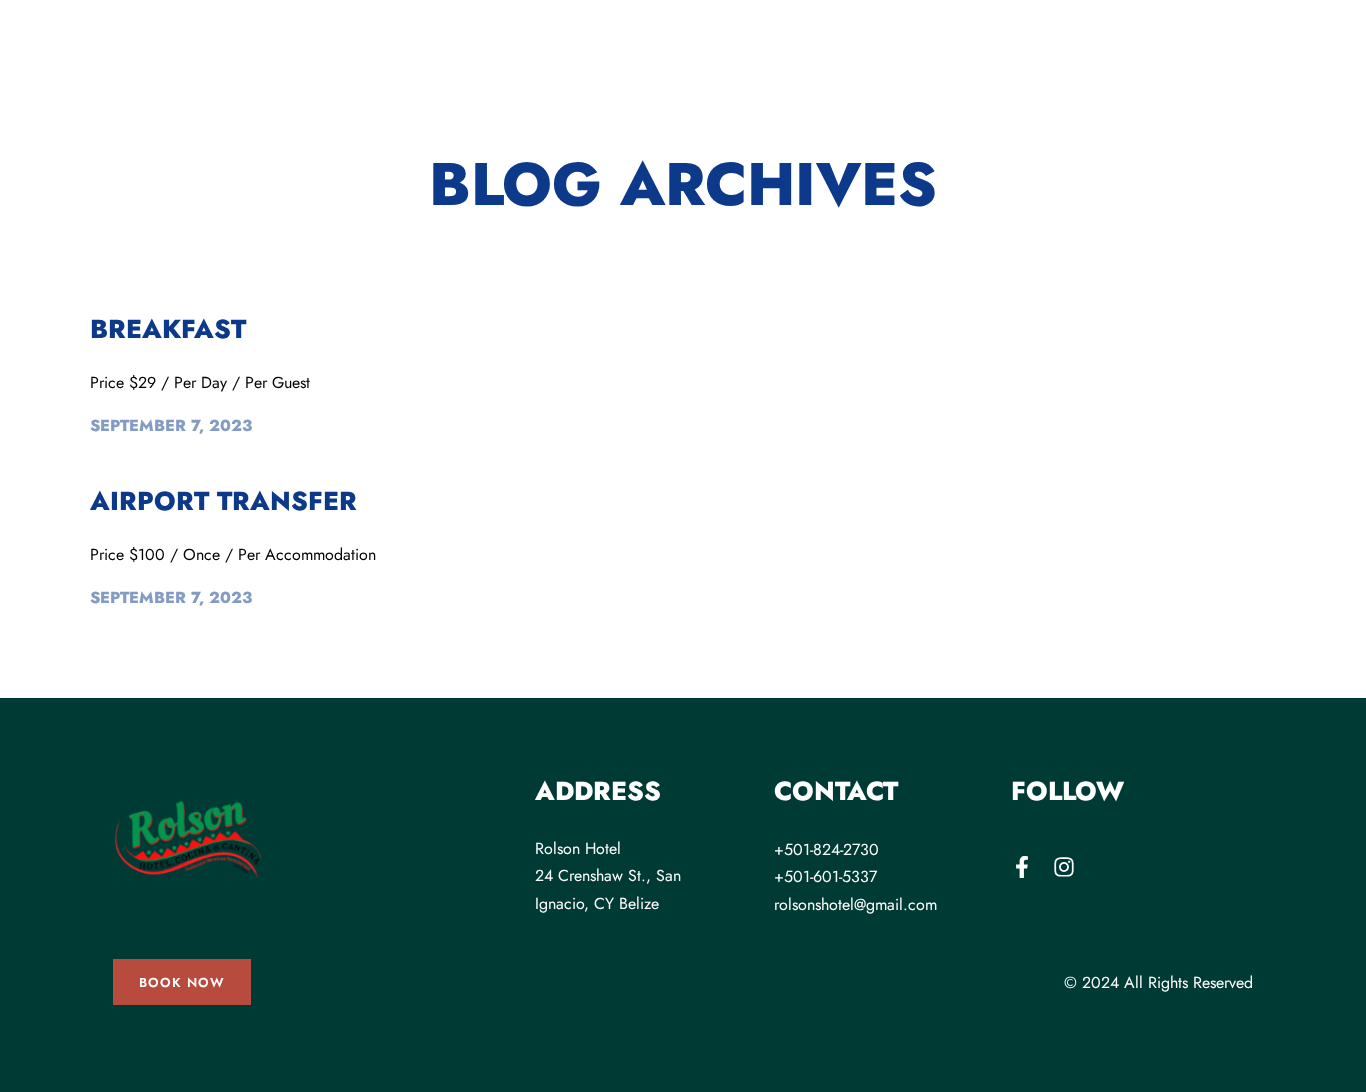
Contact (1043, 98)
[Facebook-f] (1022, 867)
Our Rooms (158, 98)
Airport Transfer (223, 501)
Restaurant (302, 98)
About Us (419, 98)
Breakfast (168, 329)
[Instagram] (1064, 867)
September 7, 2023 (171, 425)
